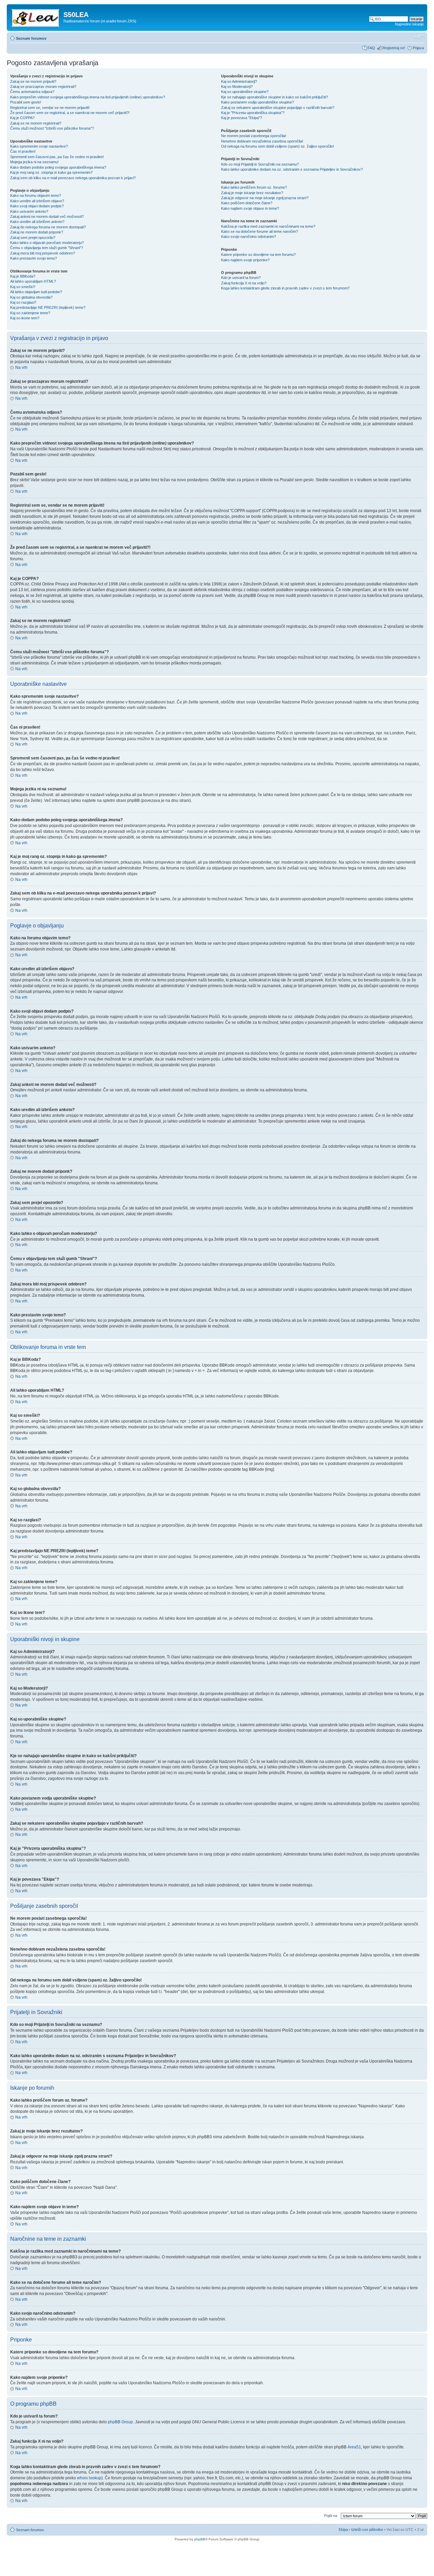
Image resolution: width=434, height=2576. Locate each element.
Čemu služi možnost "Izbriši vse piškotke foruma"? (52, 128)
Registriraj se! (394, 48)
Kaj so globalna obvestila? (31, 297)
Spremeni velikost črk (419, 37)
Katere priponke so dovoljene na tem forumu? (258, 255)
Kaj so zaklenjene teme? (30, 313)
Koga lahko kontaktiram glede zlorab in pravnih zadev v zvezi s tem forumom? (285, 288)
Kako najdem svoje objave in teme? (250, 208)
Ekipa (343, 2530)
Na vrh (21, 368)
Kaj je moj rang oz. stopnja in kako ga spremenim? (51, 172)
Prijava (418, 48)
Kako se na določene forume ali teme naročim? (260, 231)
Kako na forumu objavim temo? (36, 195)
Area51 (354, 2447)
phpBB (200, 2539)
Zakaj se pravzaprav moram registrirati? (43, 87)
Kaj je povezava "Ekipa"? (242, 118)
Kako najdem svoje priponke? (245, 260)
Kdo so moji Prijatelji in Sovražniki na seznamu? (260, 164)
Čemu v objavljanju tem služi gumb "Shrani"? (47, 248)
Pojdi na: (331, 2516)
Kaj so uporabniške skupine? (245, 92)
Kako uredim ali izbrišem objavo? (37, 201)
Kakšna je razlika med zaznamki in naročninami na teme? (268, 226)
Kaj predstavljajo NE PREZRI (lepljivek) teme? (48, 307)
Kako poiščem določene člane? (247, 203)
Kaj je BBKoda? (23, 276)
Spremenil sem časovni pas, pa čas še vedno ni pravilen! (57, 157)
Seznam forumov (31, 38)
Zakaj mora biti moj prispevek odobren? (43, 253)
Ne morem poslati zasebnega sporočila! (254, 136)
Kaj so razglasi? (23, 302)
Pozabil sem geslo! (26, 102)
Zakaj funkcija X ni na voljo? (244, 283)
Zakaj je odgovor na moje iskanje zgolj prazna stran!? (265, 198)
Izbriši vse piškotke (368, 2530)
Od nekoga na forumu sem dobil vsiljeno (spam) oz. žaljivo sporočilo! (278, 146)
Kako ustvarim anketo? (29, 211)
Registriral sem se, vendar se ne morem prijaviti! (50, 108)
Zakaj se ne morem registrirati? (36, 123)
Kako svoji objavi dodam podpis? (37, 206)
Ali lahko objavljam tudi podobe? (36, 292)
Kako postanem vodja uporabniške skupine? (258, 102)
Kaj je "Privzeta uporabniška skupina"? (253, 113)
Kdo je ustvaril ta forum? (241, 278)
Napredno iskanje (409, 24)
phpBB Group (120, 2422)
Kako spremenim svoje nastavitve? (39, 146)
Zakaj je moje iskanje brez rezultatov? (252, 193)
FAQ (371, 48)
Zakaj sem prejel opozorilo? (33, 238)
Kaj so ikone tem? (25, 318)
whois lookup (89, 2478)
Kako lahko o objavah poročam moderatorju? (47, 243)
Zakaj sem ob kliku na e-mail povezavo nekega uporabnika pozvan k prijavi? (73, 178)
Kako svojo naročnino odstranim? (249, 237)
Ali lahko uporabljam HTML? (33, 281)
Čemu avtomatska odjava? (32, 92)
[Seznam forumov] (36, 17)
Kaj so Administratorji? (239, 81)
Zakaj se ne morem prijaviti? (33, 81)
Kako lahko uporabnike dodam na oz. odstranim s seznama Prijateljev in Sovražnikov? (292, 169)
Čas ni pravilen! (23, 151)
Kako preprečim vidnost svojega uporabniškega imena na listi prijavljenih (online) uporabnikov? (88, 97)
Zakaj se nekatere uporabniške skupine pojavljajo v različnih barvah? (278, 108)
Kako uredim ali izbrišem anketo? (37, 222)
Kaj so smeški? (23, 287)
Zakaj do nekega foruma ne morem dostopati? (48, 227)
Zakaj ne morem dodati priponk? (37, 232)
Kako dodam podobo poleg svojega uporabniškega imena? (58, 167)
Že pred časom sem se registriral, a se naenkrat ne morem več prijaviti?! (70, 113)
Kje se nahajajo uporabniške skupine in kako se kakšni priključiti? (274, 97)
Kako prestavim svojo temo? (34, 258)
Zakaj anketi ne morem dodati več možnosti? (47, 217)
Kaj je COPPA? (22, 118)
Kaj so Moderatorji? (237, 87)
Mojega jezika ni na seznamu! (34, 162)
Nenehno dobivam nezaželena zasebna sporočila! (262, 141)
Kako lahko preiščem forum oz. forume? (254, 187)
